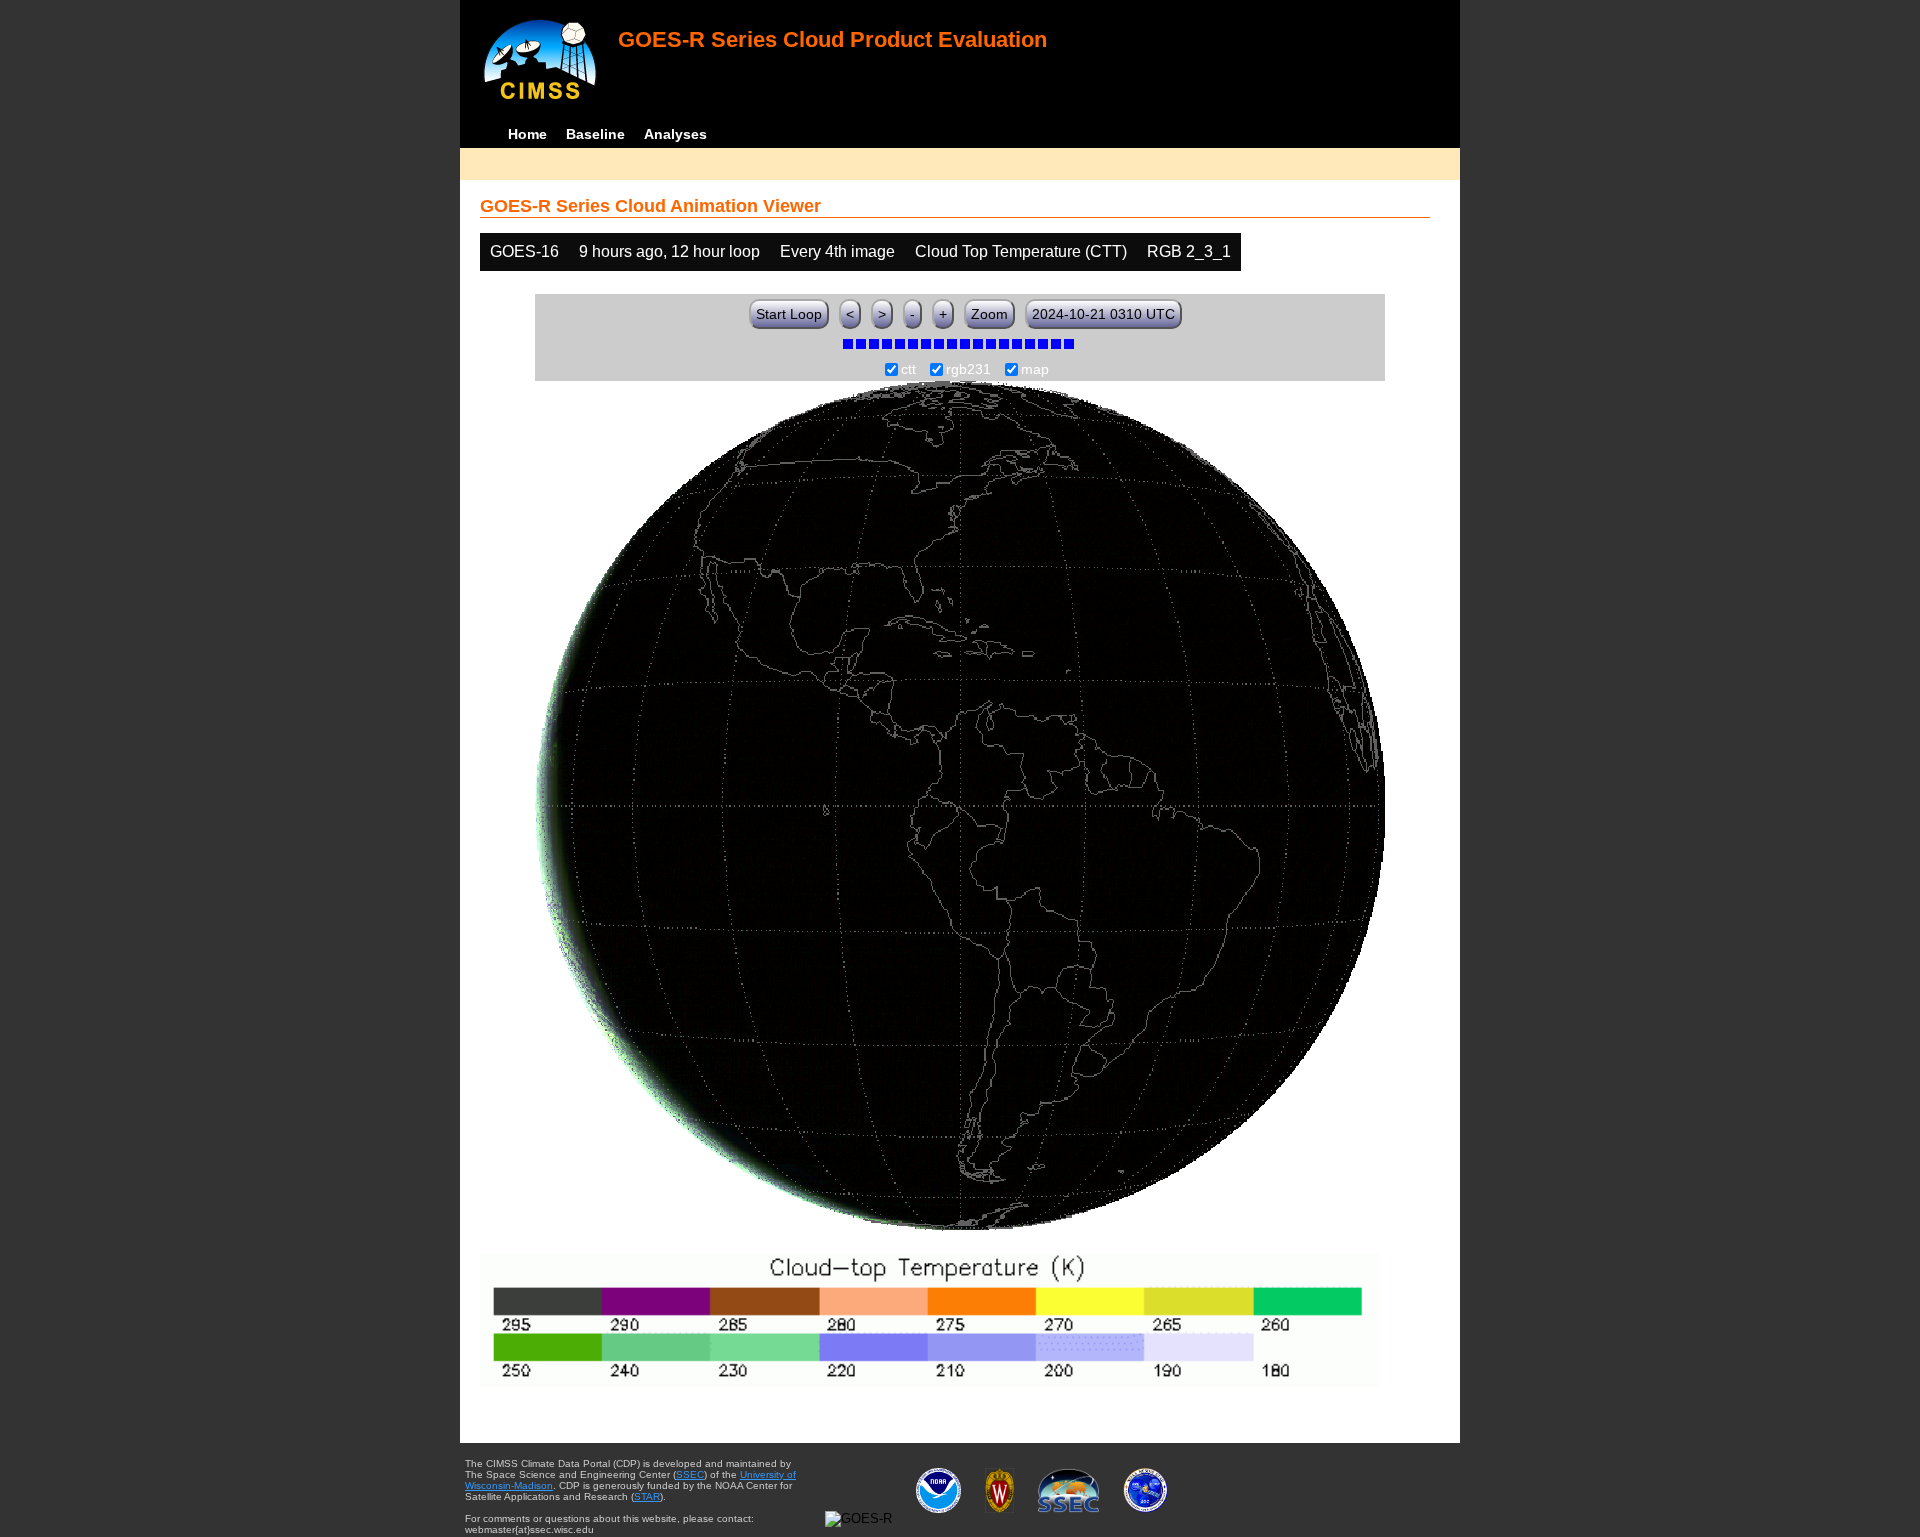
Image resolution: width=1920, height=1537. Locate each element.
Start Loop (789, 314)
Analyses (675, 134)
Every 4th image (837, 251)
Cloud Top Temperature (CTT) (1021, 251)
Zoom (989, 314)
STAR (647, 1496)
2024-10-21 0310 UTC (1103, 314)
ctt (908, 370)
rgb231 (968, 370)
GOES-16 (524, 251)
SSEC (690, 1474)
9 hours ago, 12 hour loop (669, 251)
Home (527, 134)
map (1035, 370)
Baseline (595, 134)
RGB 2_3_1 (1189, 251)
